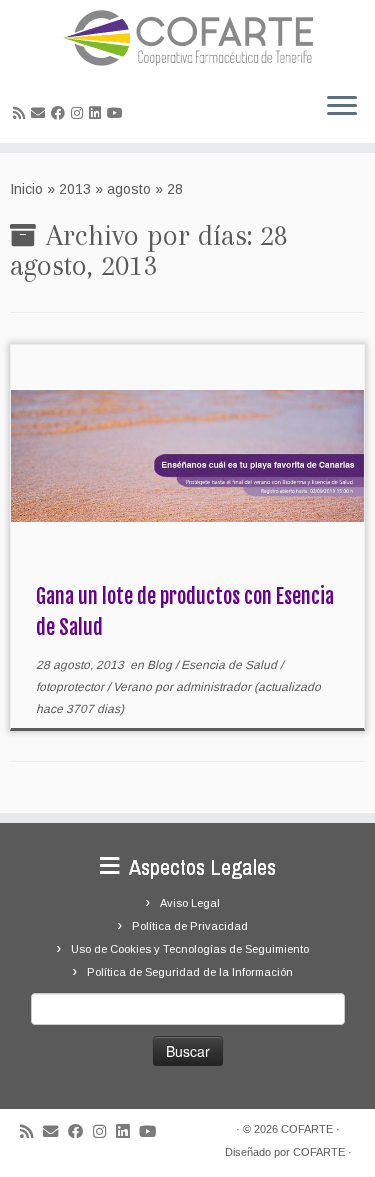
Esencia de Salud (230, 665)
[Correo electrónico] (41, 113)
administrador (213, 687)
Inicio (26, 189)
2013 (75, 189)
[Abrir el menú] (342, 107)
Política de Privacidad (190, 926)
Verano (134, 687)
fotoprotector (71, 687)
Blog (161, 665)
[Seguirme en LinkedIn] (98, 113)
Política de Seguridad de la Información (190, 972)
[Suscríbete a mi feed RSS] (22, 113)
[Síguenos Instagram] (80, 113)
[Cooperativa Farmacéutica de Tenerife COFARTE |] (187, 38)
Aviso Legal (190, 903)
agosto (129, 189)
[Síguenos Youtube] (118, 113)
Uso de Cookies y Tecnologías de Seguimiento (190, 949)
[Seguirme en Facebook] (61, 113)
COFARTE (307, 1129)
